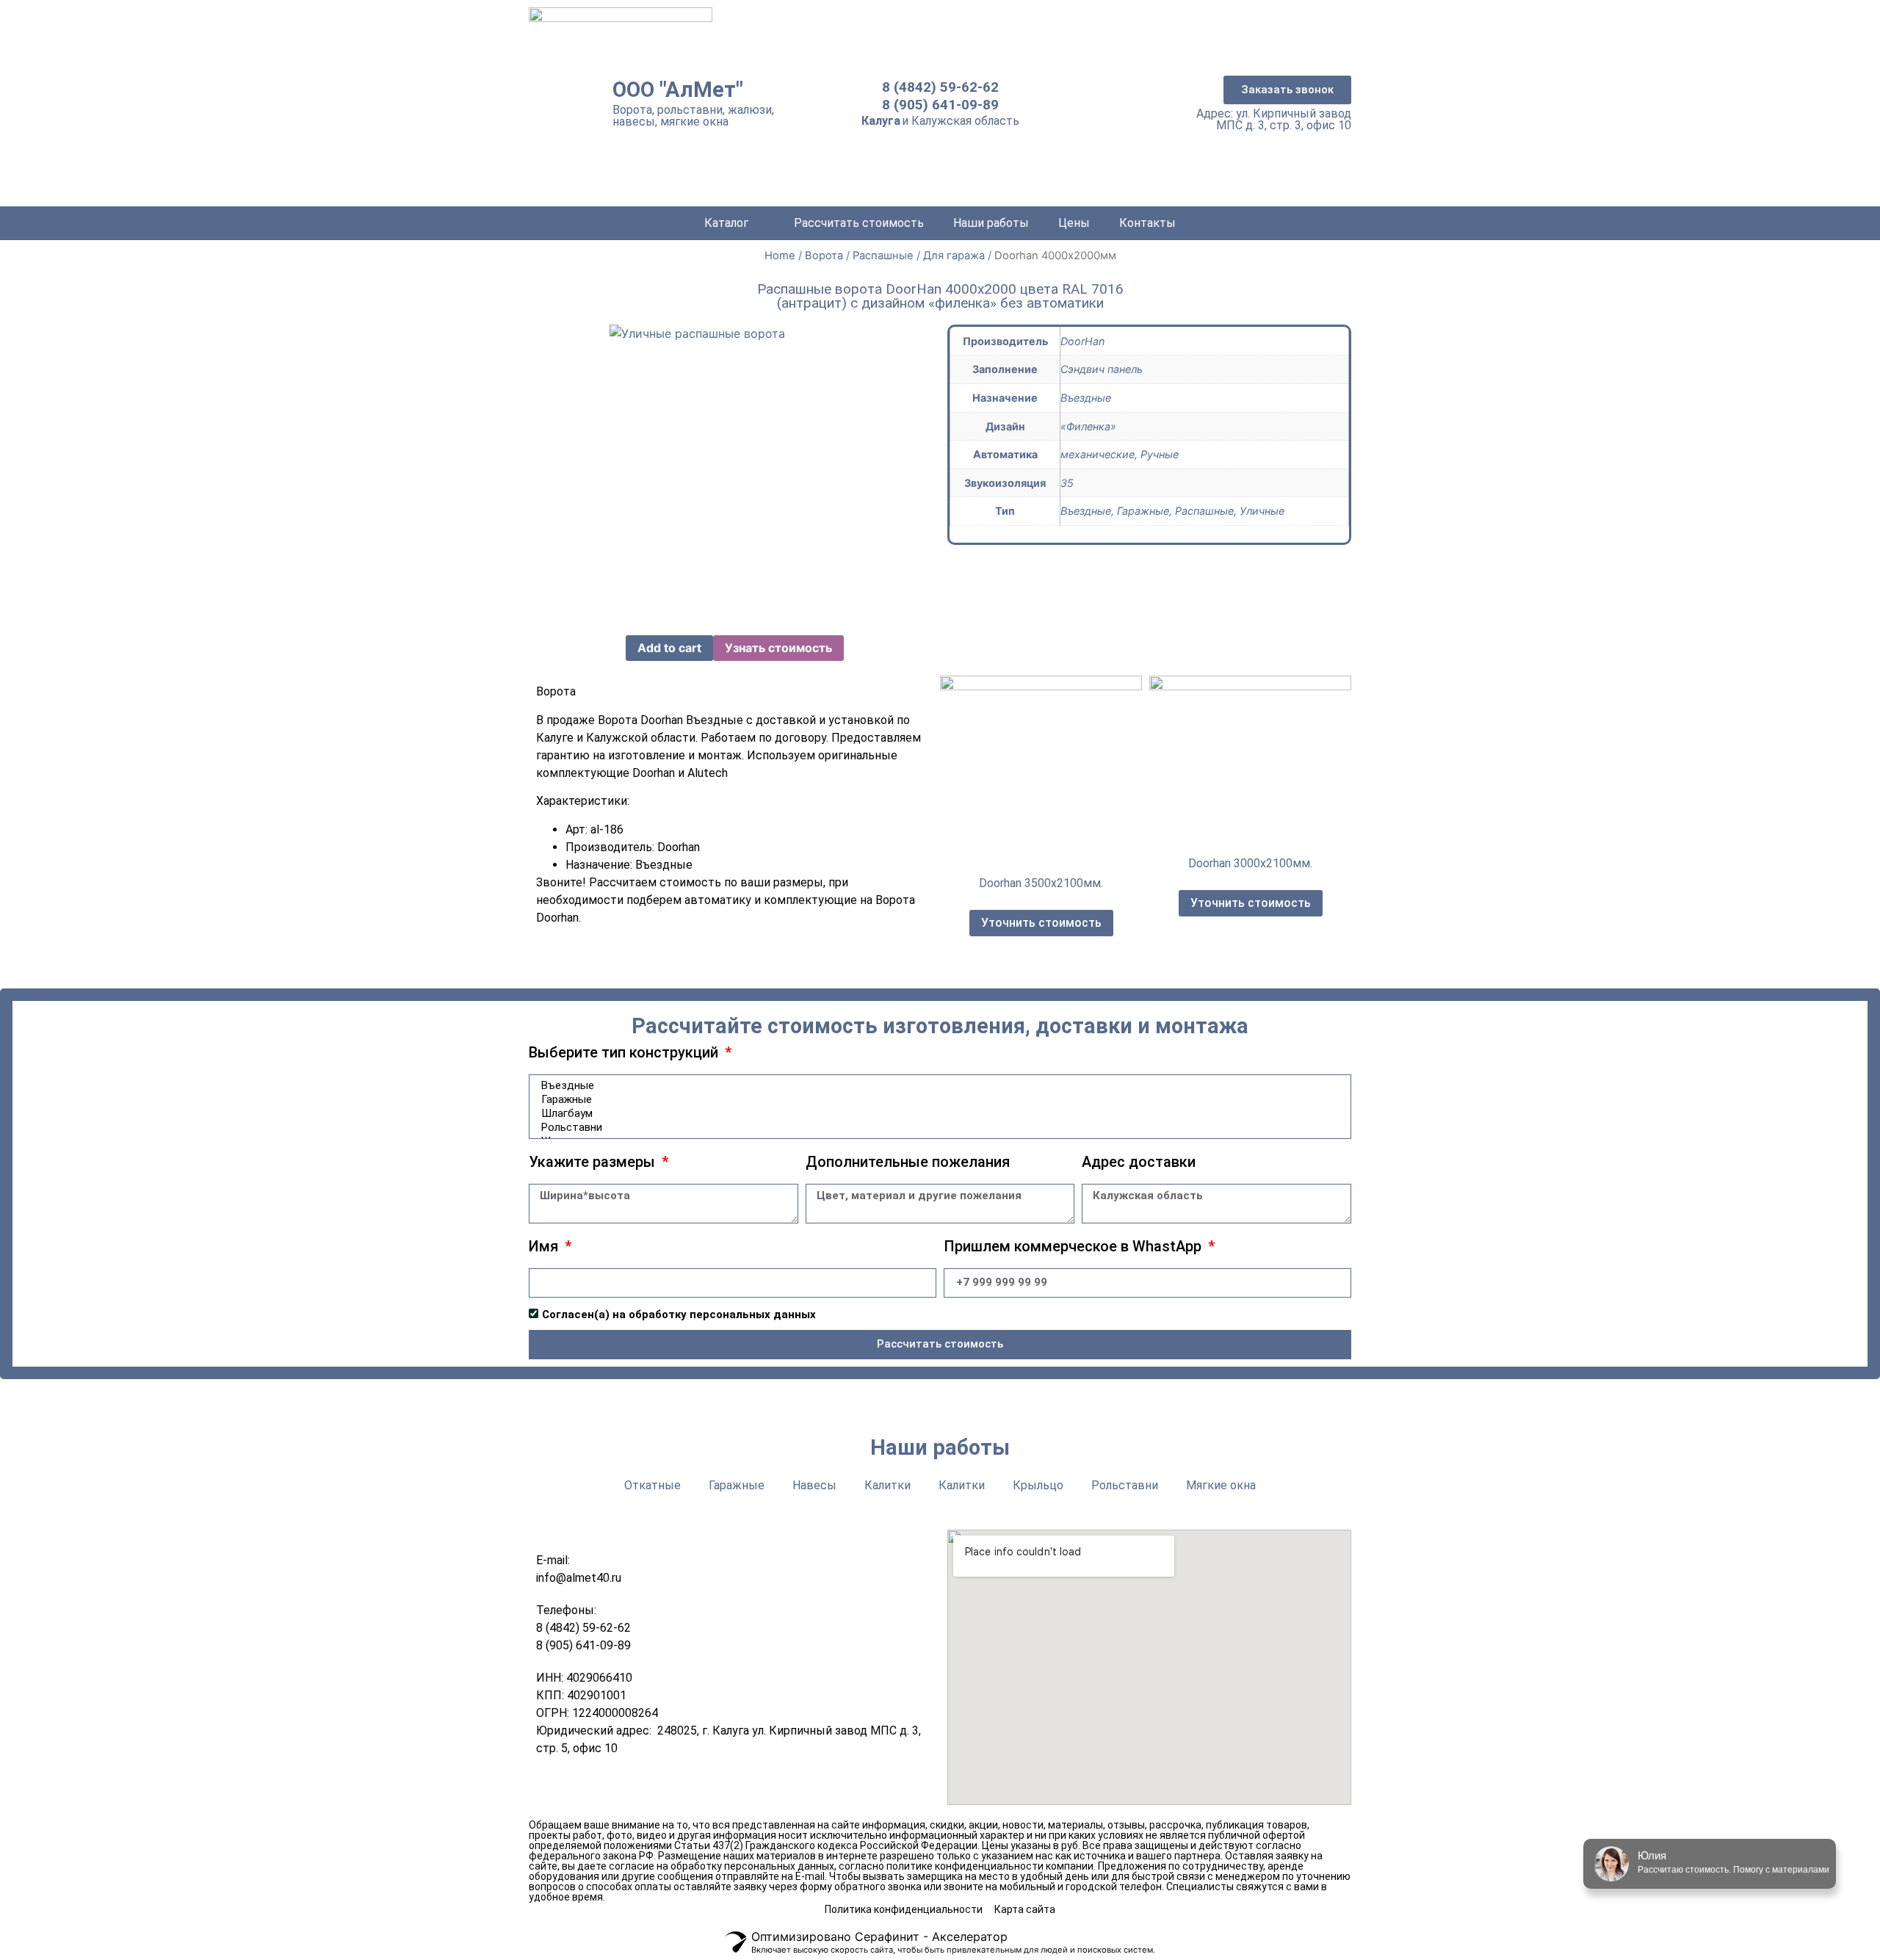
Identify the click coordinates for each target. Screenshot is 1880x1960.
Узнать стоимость (778, 648)
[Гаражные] (938, 1100)
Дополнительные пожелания (908, 1162)
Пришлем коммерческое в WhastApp (1074, 1247)
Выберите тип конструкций (625, 1053)
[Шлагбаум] (938, 1114)
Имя (545, 1247)
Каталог (726, 223)
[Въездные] (938, 1086)
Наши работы (991, 223)
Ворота (824, 256)
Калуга (881, 121)
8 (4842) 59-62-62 (940, 87)
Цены (1074, 223)
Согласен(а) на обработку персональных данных (679, 1314)
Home (780, 256)
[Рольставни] (938, 1128)
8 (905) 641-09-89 (940, 105)
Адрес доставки (1139, 1162)
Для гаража (954, 256)
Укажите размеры (594, 1162)
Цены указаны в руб (1030, 1845)
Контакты (1147, 223)
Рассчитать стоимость (859, 223)
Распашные (883, 256)
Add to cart (669, 648)
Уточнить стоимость (1041, 923)
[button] (1287, 90)
